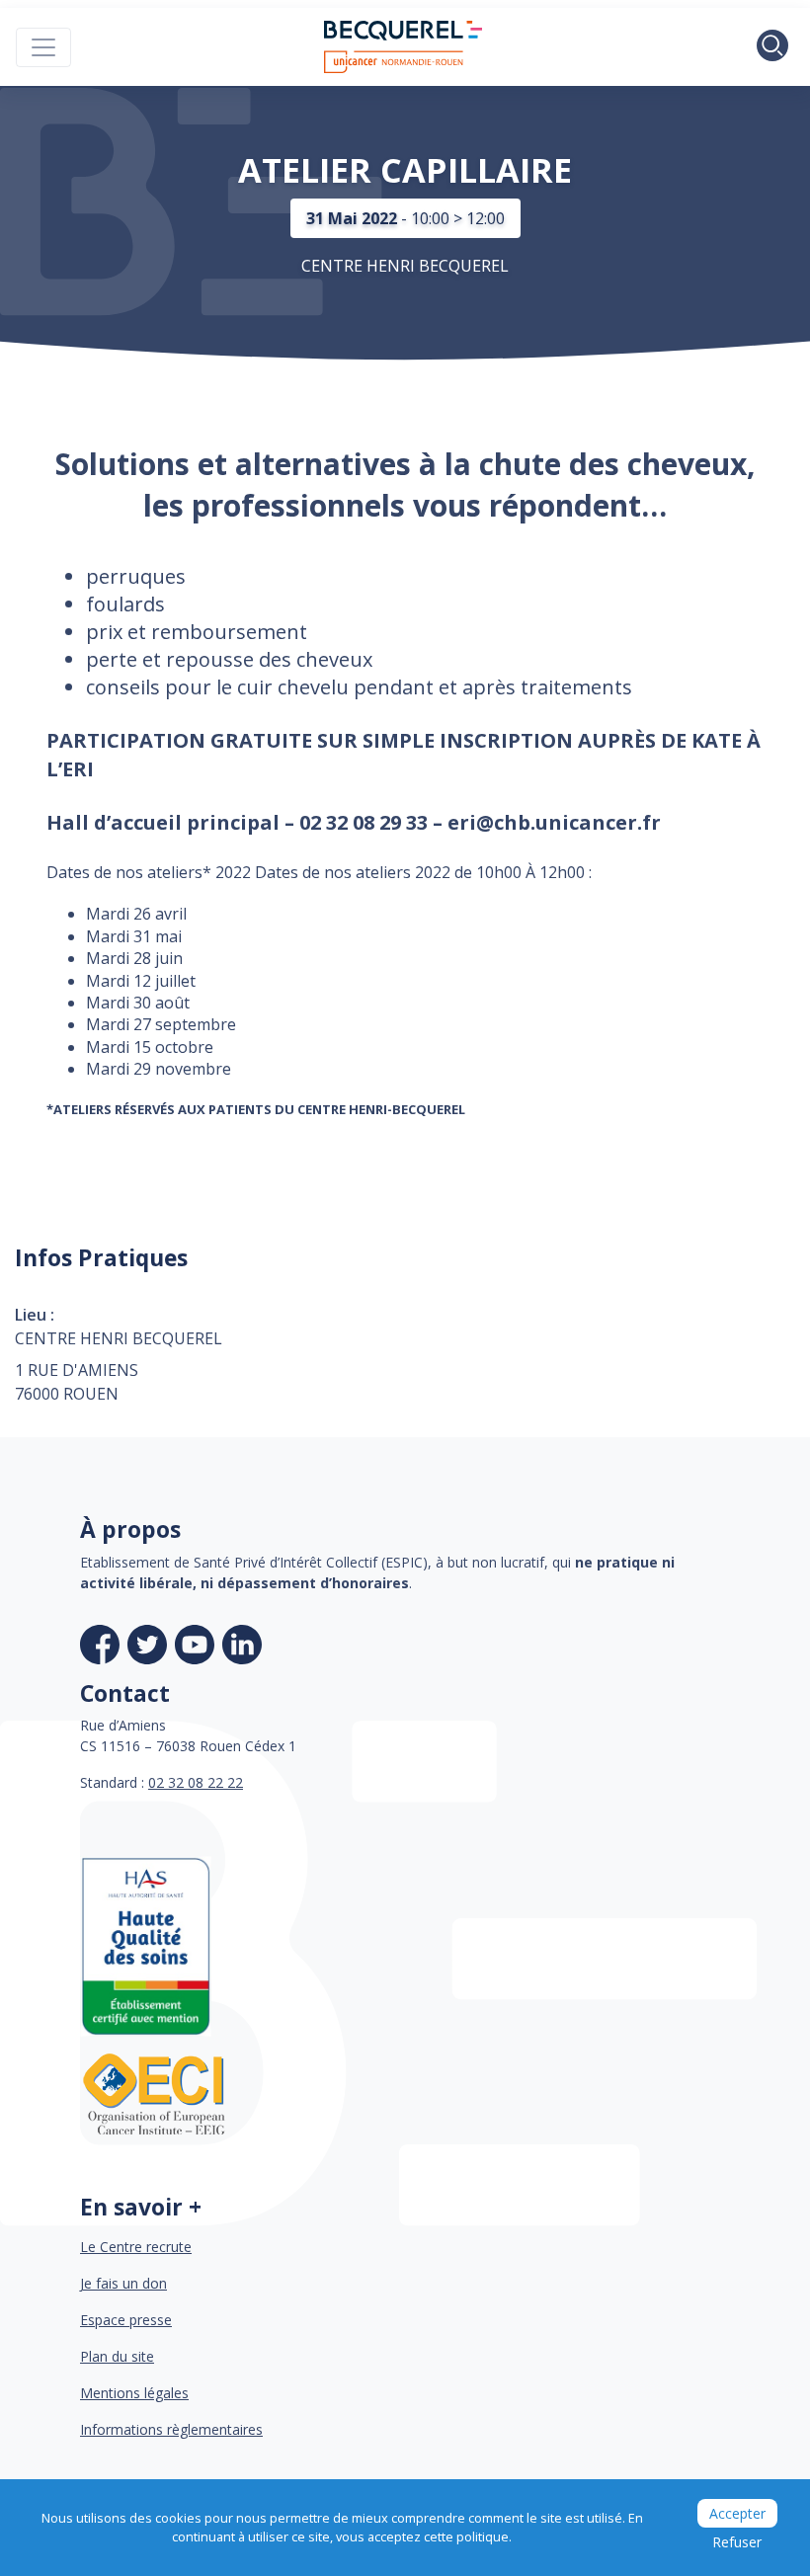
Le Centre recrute (136, 2247)
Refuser (737, 2542)
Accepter (737, 2513)
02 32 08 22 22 (196, 1782)
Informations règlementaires (171, 2429)
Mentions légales (134, 2393)
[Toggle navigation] (43, 47)
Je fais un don (123, 2283)
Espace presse (126, 2320)
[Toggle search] (772, 47)
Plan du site (117, 2356)
